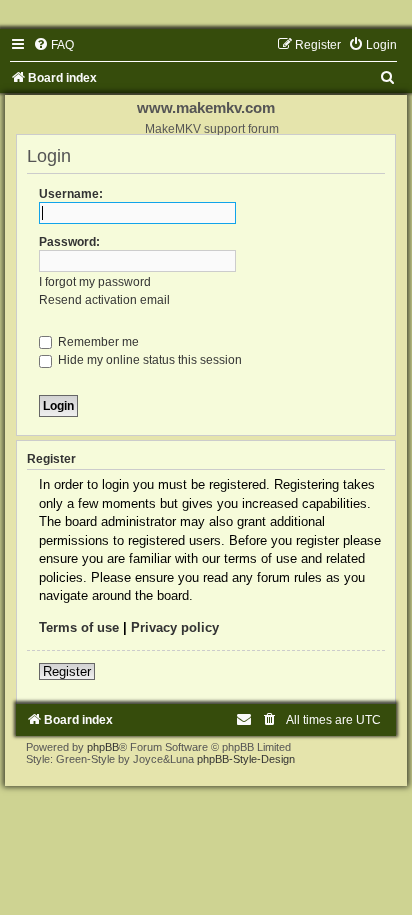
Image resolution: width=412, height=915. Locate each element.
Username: (71, 194)
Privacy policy (175, 627)
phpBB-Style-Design (246, 759)
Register (67, 671)
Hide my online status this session (148, 360)
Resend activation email (104, 300)
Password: (69, 242)
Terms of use (79, 627)
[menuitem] (53, 45)
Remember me (97, 342)
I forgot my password (95, 282)
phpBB (103, 747)
